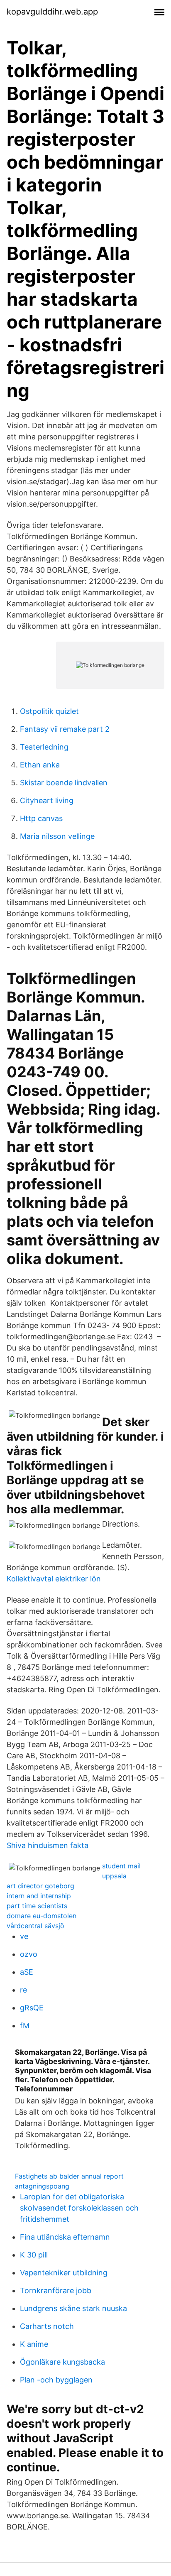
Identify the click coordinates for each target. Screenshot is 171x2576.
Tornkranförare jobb (56, 2290)
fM (25, 2026)
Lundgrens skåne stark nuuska (73, 2308)
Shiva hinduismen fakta (48, 1845)
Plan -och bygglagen (56, 2380)
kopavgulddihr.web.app (52, 12)
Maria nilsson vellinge (57, 836)
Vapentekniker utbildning (64, 2273)
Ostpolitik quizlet (49, 711)
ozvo (29, 1954)
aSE (27, 1972)
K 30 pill (34, 2255)
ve (24, 1936)
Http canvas (41, 818)
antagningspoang (42, 2186)
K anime (34, 2344)
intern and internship (39, 1896)
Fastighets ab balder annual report (69, 2176)
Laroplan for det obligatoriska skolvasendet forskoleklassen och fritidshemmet (79, 2208)
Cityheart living (47, 800)
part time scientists (37, 1906)
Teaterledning (44, 747)
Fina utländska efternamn (65, 2237)
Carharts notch (47, 2326)
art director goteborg (40, 1886)
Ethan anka (40, 765)
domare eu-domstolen (42, 1916)
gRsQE (32, 2008)
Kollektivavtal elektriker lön (54, 1579)
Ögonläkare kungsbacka (62, 2362)
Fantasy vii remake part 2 (65, 729)
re (23, 1990)
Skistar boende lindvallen (64, 783)
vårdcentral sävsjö (35, 1926)
